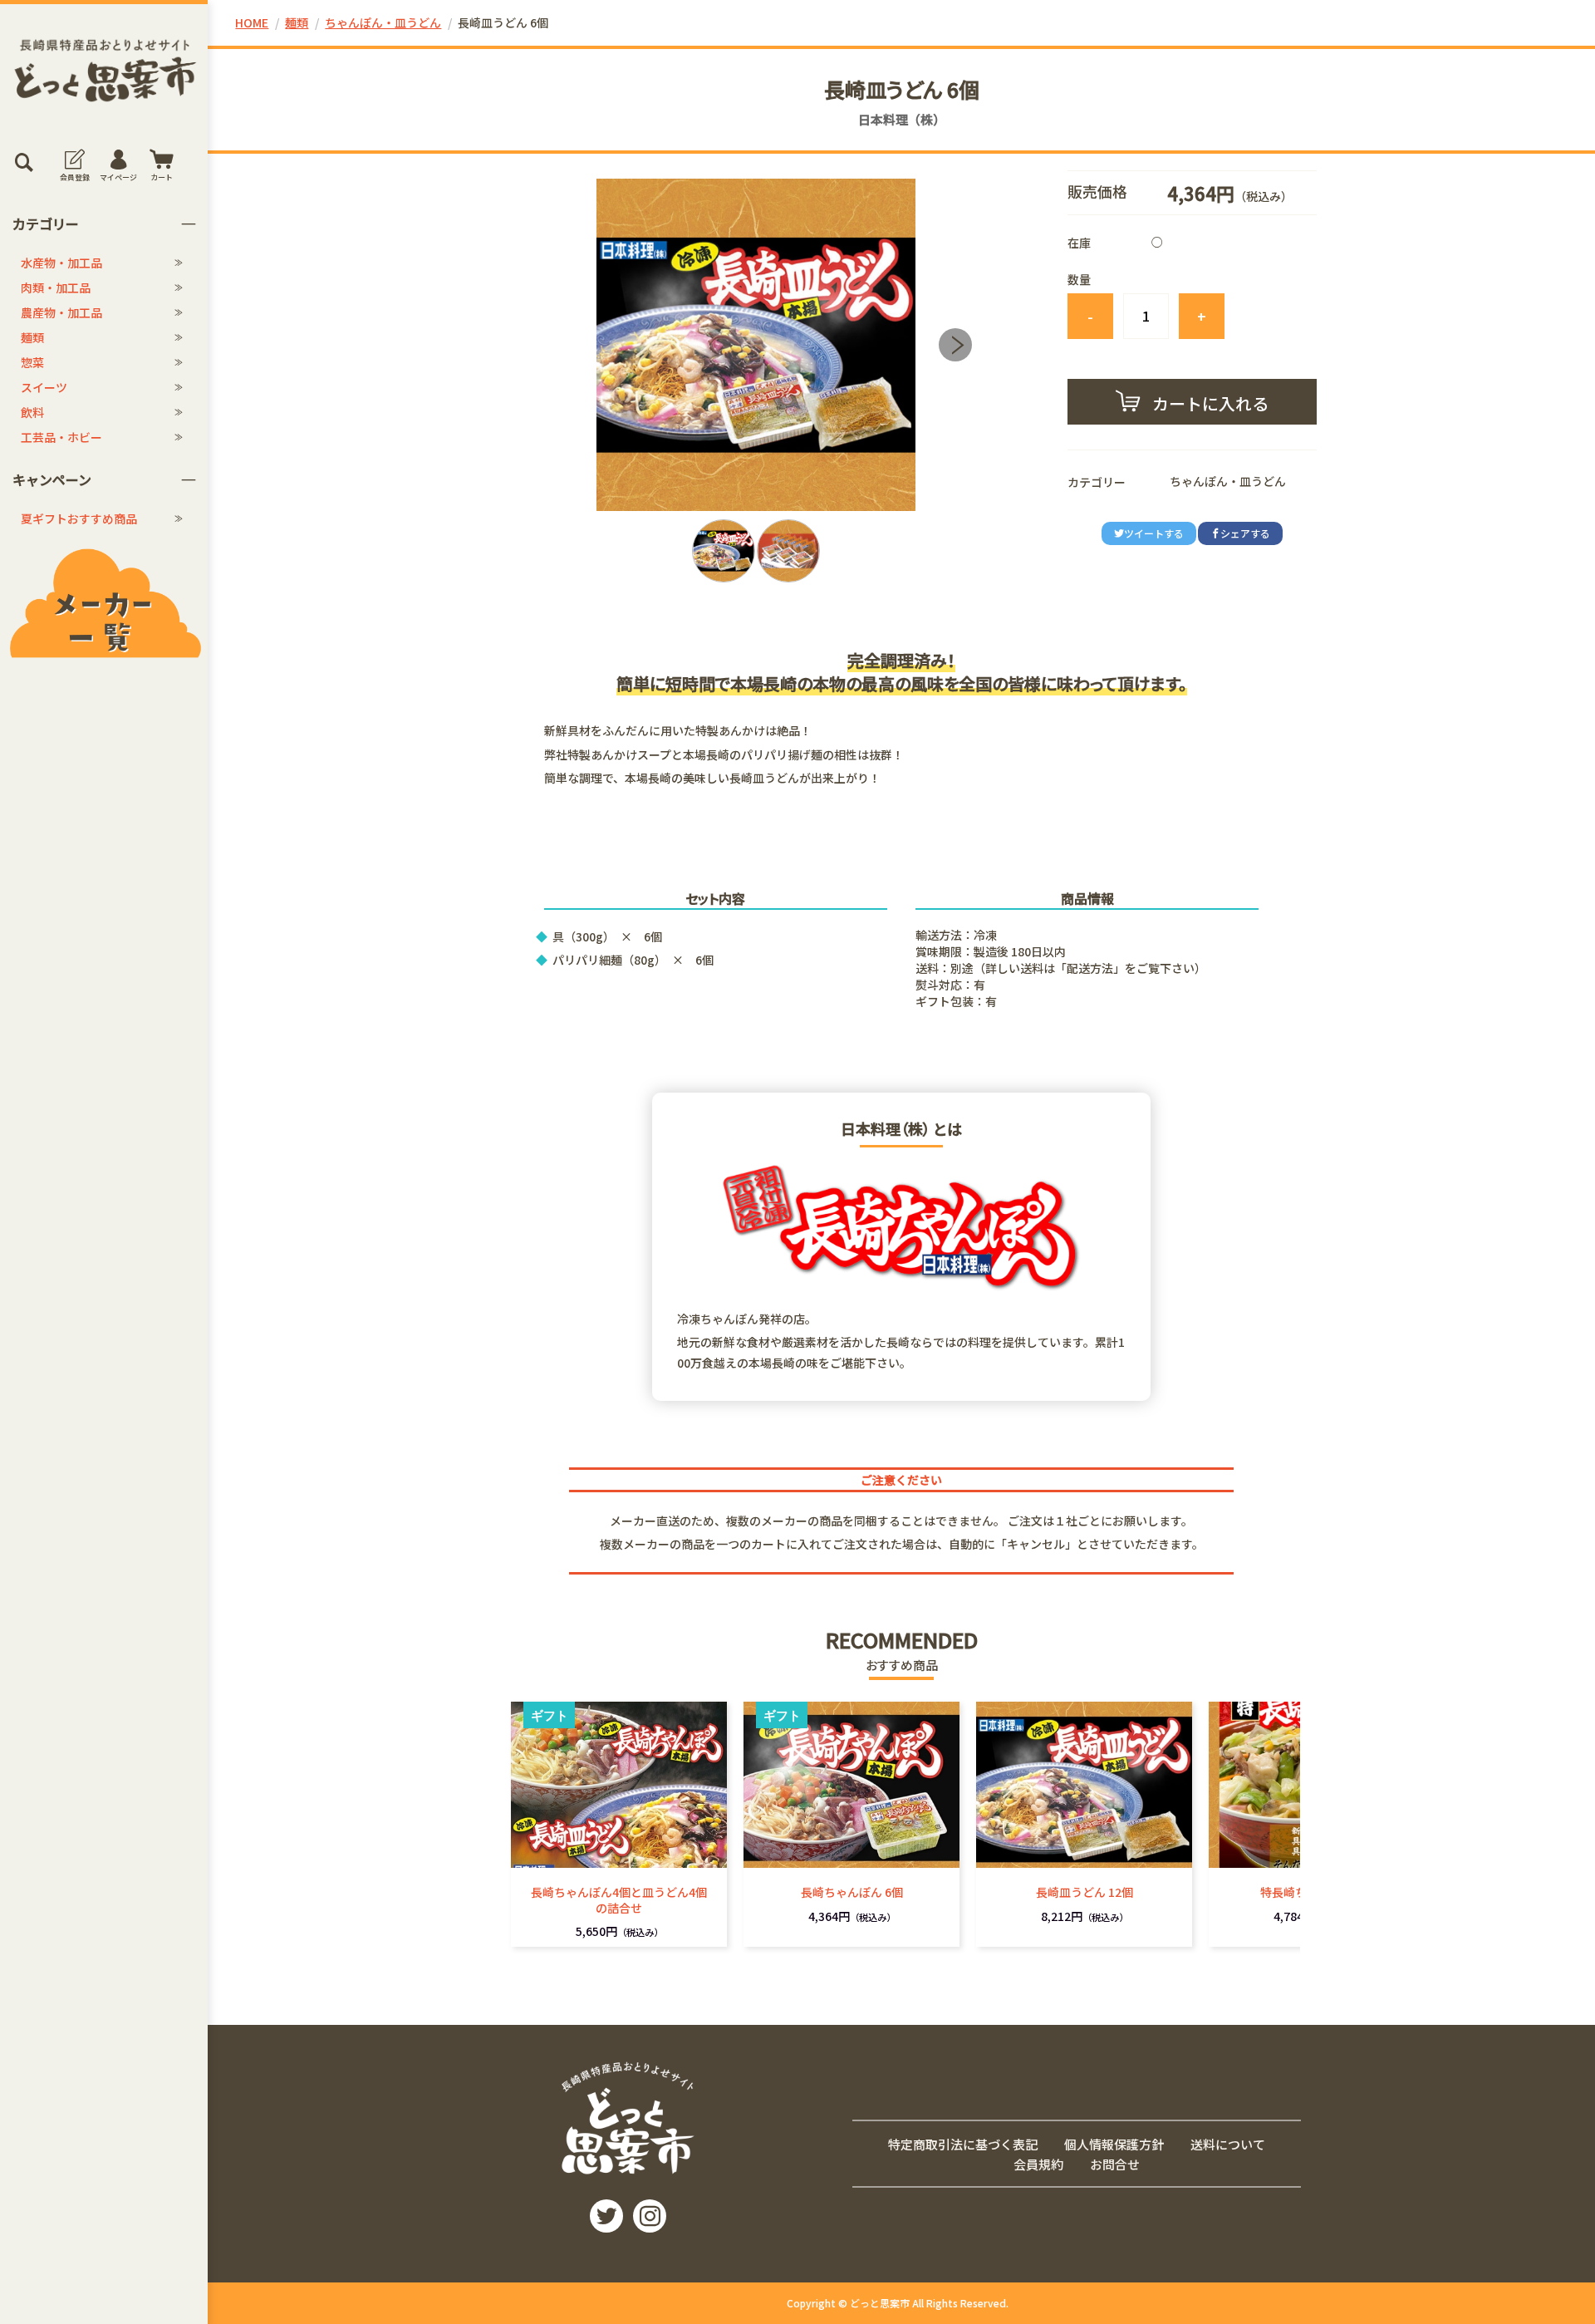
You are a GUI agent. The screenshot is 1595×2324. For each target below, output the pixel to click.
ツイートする (1154, 533)
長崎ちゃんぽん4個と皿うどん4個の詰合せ (619, 1899)
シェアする (1245, 533)
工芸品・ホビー (61, 437)
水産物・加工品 (61, 263)
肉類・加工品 (56, 287)
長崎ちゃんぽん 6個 (852, 1892)
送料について (1228, 2143)
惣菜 (32, 362)
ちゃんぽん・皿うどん (383, 22)
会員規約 (1038, 2164)
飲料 (32, 412)
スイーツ (44, 387)
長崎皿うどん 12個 (1085, 1892)
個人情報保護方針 (1114, 2143)
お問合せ (1115, 2164)
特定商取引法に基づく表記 (963, 2143)
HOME (252, 22)
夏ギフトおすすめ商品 (79, 518)
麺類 (32, 337)
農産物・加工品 (61, 312)
